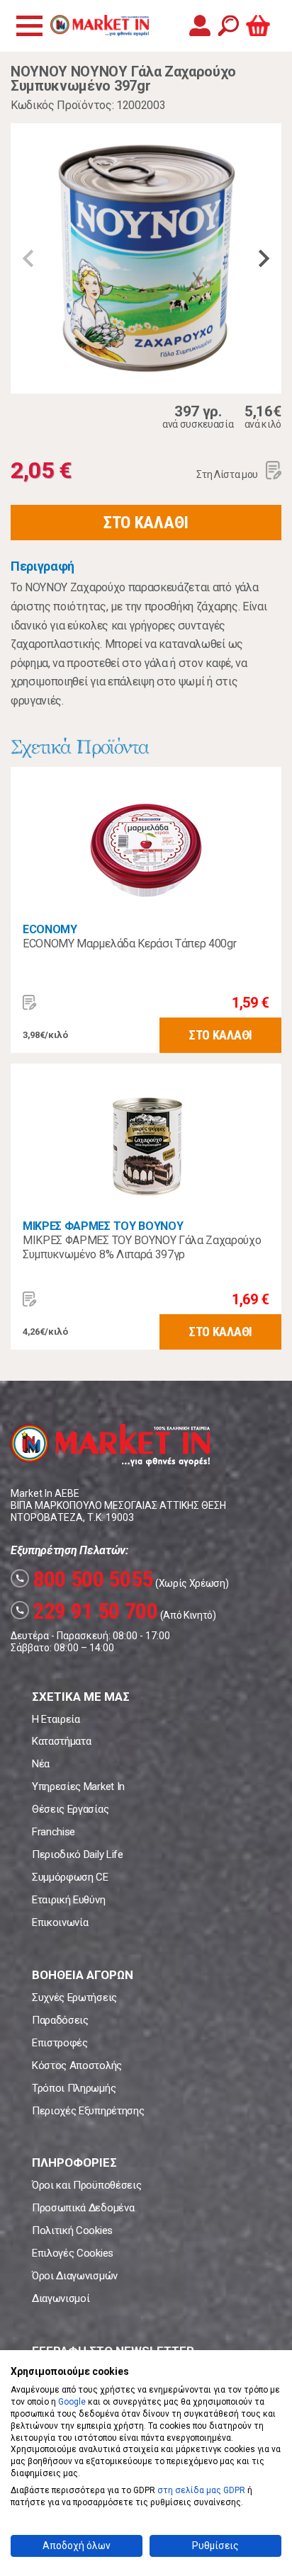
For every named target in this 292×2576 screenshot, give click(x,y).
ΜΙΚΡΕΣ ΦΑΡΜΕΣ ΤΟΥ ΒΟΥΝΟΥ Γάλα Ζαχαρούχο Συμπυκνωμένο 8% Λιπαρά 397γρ (142, 1247)
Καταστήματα (61, 1741)
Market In (99, 25)
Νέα (41, 1764)
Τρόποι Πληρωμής (74, 2088)
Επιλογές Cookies (73, 2253)
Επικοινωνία (60, 1922)
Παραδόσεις (60, 2020)
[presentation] (28, 258)
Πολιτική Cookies (72, 2230)
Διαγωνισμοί (61, 2298)
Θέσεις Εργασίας (70, 1809)
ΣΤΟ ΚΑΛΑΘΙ (146, 523)
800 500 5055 (84, 1579)
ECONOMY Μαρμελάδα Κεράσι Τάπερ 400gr (129, 944)
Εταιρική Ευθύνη (68, 1900)
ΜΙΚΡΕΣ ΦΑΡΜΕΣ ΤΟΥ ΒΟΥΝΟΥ (103, 1226)
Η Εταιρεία (56, 1719)
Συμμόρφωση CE (70, 1877)
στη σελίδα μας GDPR (201, 2490)
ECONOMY (50, 929)
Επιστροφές (60, 2043)
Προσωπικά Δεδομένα (83, 2208)
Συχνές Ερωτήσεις (74, 1997)
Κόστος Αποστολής (77, 2065)
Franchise (54, 1832)
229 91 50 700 (86, 1611)
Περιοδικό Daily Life (78, 1854)
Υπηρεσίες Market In (78, 1786)
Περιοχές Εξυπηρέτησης (88, 2111)
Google (72, 2402)
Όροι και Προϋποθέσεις (86, 2185)
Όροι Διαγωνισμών (75, 2276)
